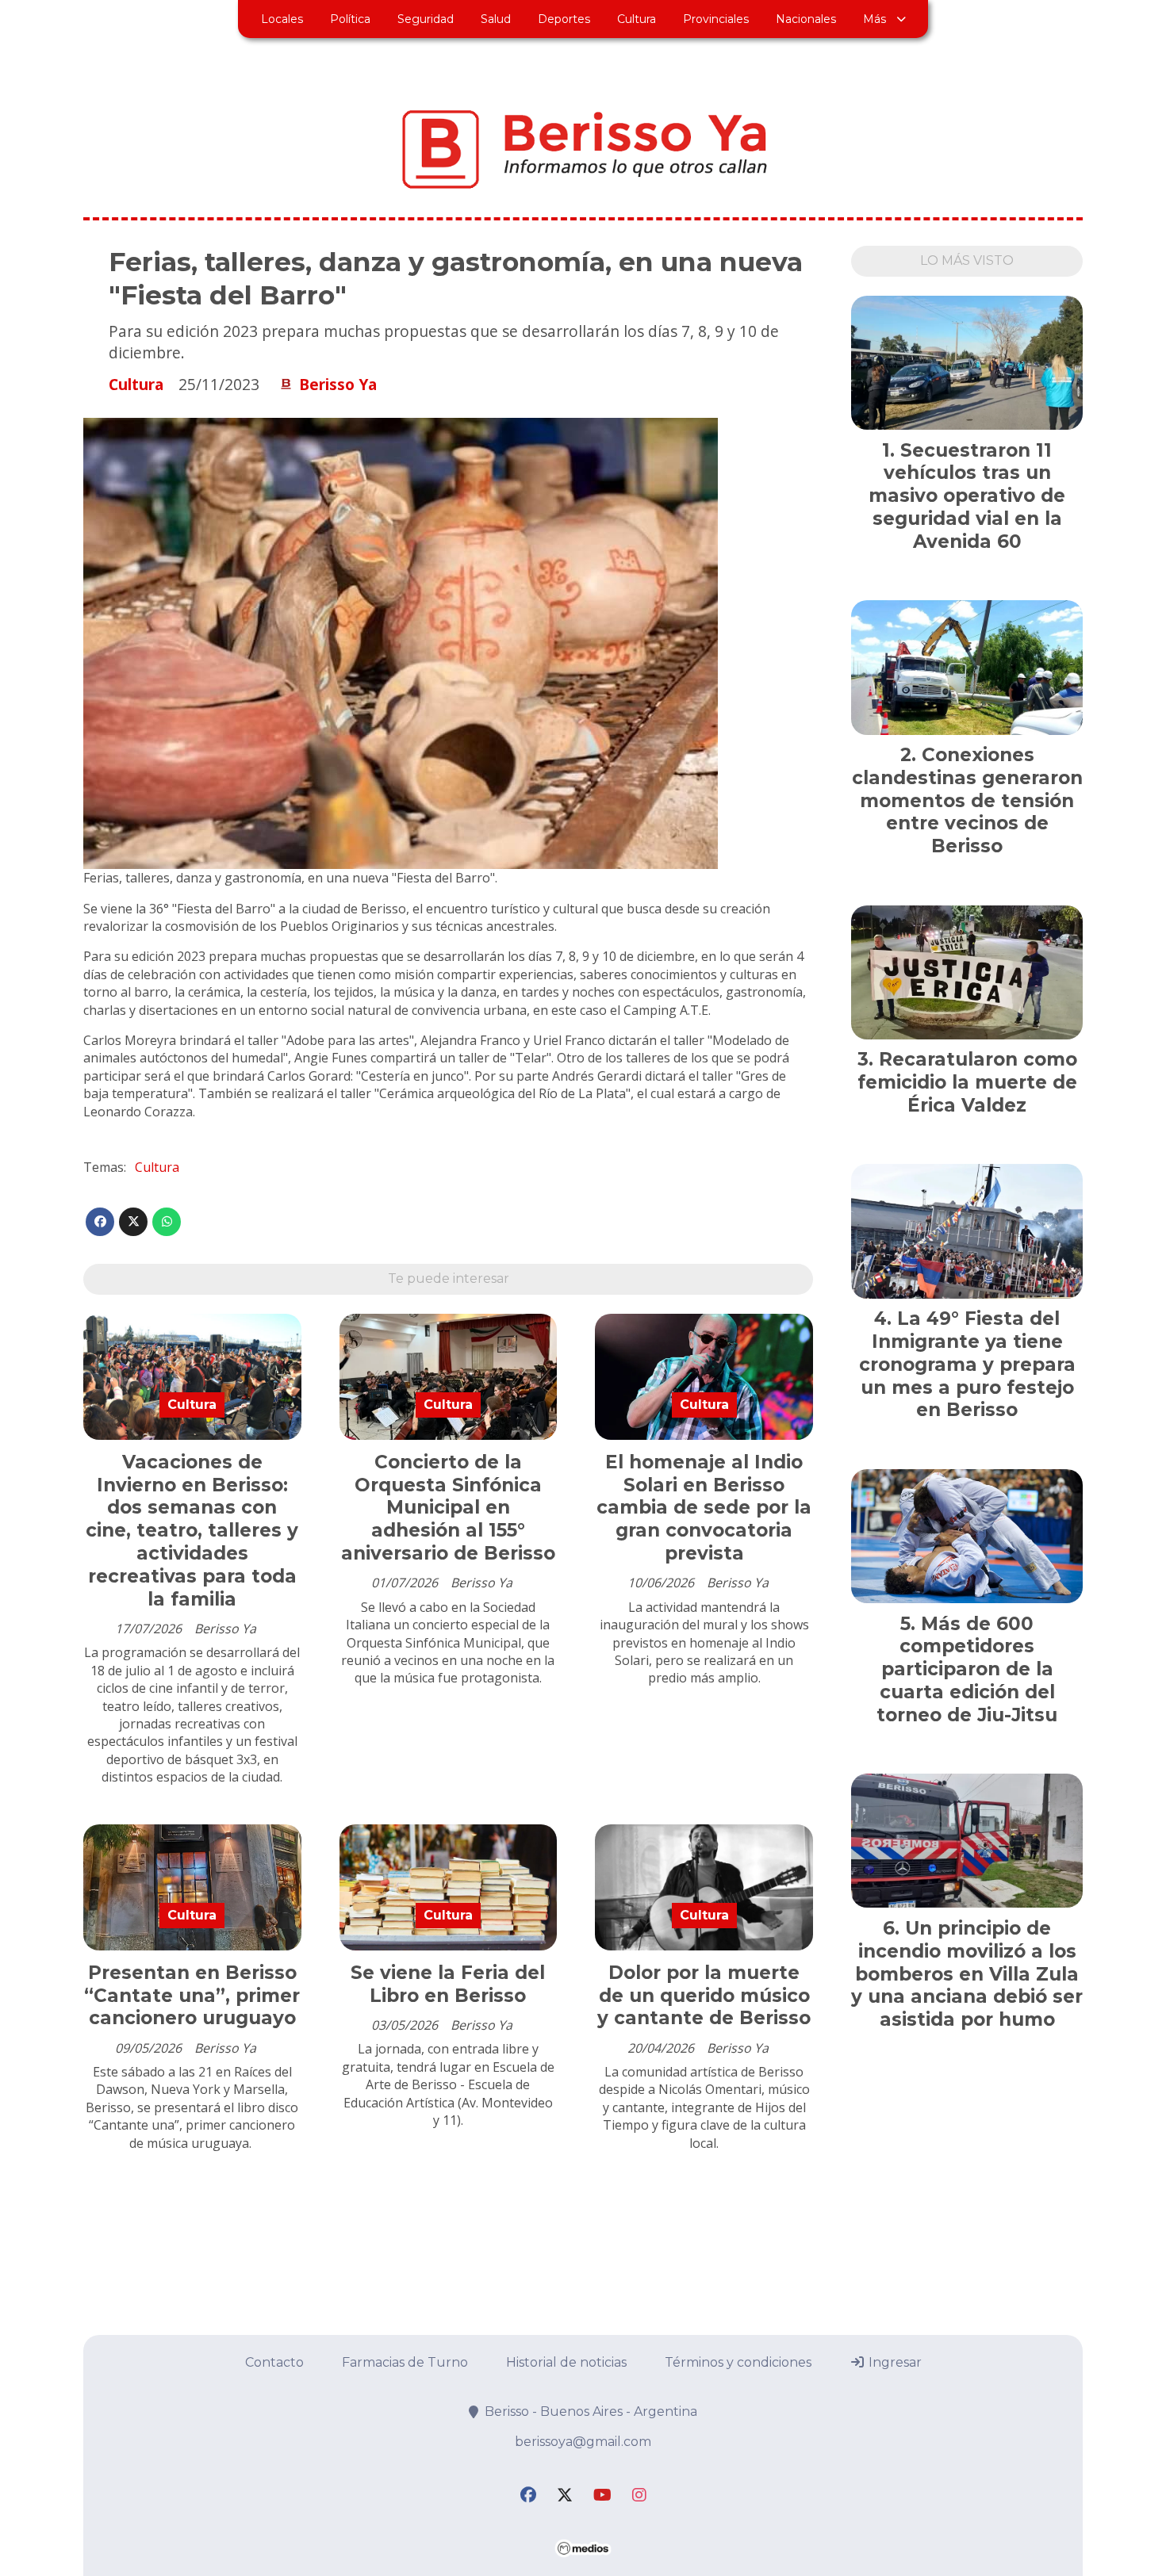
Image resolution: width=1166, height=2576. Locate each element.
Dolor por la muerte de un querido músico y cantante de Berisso (704, 1996)
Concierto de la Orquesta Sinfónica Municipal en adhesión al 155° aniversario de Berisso (448, 1508)
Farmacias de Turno (405, 2362)
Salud (496, 19)
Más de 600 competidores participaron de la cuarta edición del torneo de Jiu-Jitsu (967, 1669)
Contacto (274, 2362)
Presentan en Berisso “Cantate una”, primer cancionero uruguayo (192, 1996)
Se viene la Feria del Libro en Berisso (448, 1984)
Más (874, 19)
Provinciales (716, 19)
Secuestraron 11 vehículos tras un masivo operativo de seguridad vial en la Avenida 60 (967, 496)
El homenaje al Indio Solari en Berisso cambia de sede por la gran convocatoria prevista (704, 1508)
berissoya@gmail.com (583, 2442)
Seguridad (426, 19)
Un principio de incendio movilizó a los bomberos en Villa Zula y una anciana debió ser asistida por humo (967, 1974)
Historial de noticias (566, 2362)
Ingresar (894, 2362)
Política (350, 19)
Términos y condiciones (738, 2362)
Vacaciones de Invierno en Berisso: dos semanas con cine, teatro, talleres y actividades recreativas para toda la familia (192, 1531)
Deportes (564, 19)
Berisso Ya (338, 385)
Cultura (637, 19)
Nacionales (806, 19)
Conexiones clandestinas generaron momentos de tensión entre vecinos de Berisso (967, 800)
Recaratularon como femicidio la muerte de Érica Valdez (967, 1082)
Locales (282, 19)
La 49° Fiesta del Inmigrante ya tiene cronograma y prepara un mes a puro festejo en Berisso (967, 1364)
